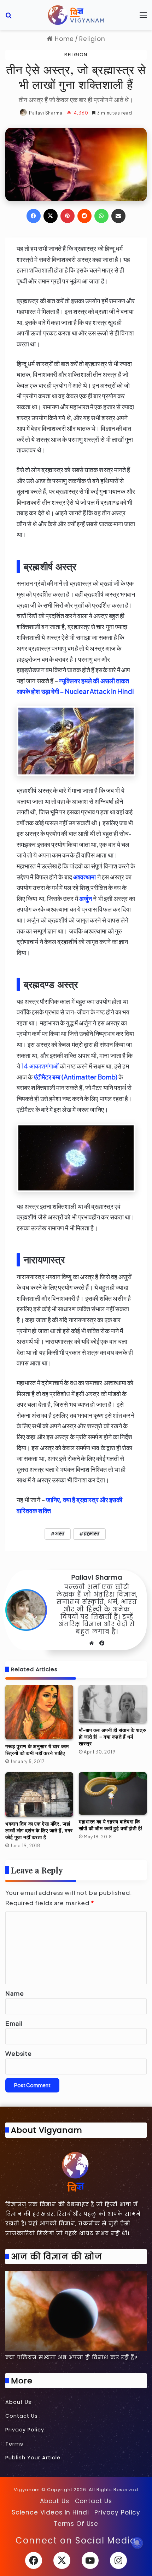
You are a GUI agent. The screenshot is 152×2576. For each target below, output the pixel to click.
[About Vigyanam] (76, 2171)
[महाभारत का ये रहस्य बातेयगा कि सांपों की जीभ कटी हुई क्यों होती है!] (113, 1793)
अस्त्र (60, 1534)
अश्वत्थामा (85, 877)
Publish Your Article (33, 2458)
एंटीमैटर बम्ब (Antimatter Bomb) (76, 1077)
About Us (18, 2402)
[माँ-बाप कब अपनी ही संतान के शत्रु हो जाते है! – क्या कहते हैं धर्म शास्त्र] (113, 1704)
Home (63, 39)
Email (14, 2023)
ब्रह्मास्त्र (92, 1534)
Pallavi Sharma (46, 113)
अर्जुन (86, 898)
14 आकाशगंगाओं (40, 1066)
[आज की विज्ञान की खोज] (76, 2311)
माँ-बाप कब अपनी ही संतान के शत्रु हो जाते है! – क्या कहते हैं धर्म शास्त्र (113, 1737)
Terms (14, 2444)
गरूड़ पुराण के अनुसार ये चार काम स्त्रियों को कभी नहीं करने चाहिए (37, 1750)
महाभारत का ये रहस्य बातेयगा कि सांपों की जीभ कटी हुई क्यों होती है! (111, 1825)
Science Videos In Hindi (50, 2512)
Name (14, 1993)
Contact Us (22, 2416)
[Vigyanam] (76, 15)
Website (19, 2053)
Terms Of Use (76, 2524)
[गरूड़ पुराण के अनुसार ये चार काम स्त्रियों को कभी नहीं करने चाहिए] (39, 1712)
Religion (92, 39)
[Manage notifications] (137, 2543)
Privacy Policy (25, 2430)
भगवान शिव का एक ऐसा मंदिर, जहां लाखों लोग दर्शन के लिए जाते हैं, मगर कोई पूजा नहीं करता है (39, 1830)
